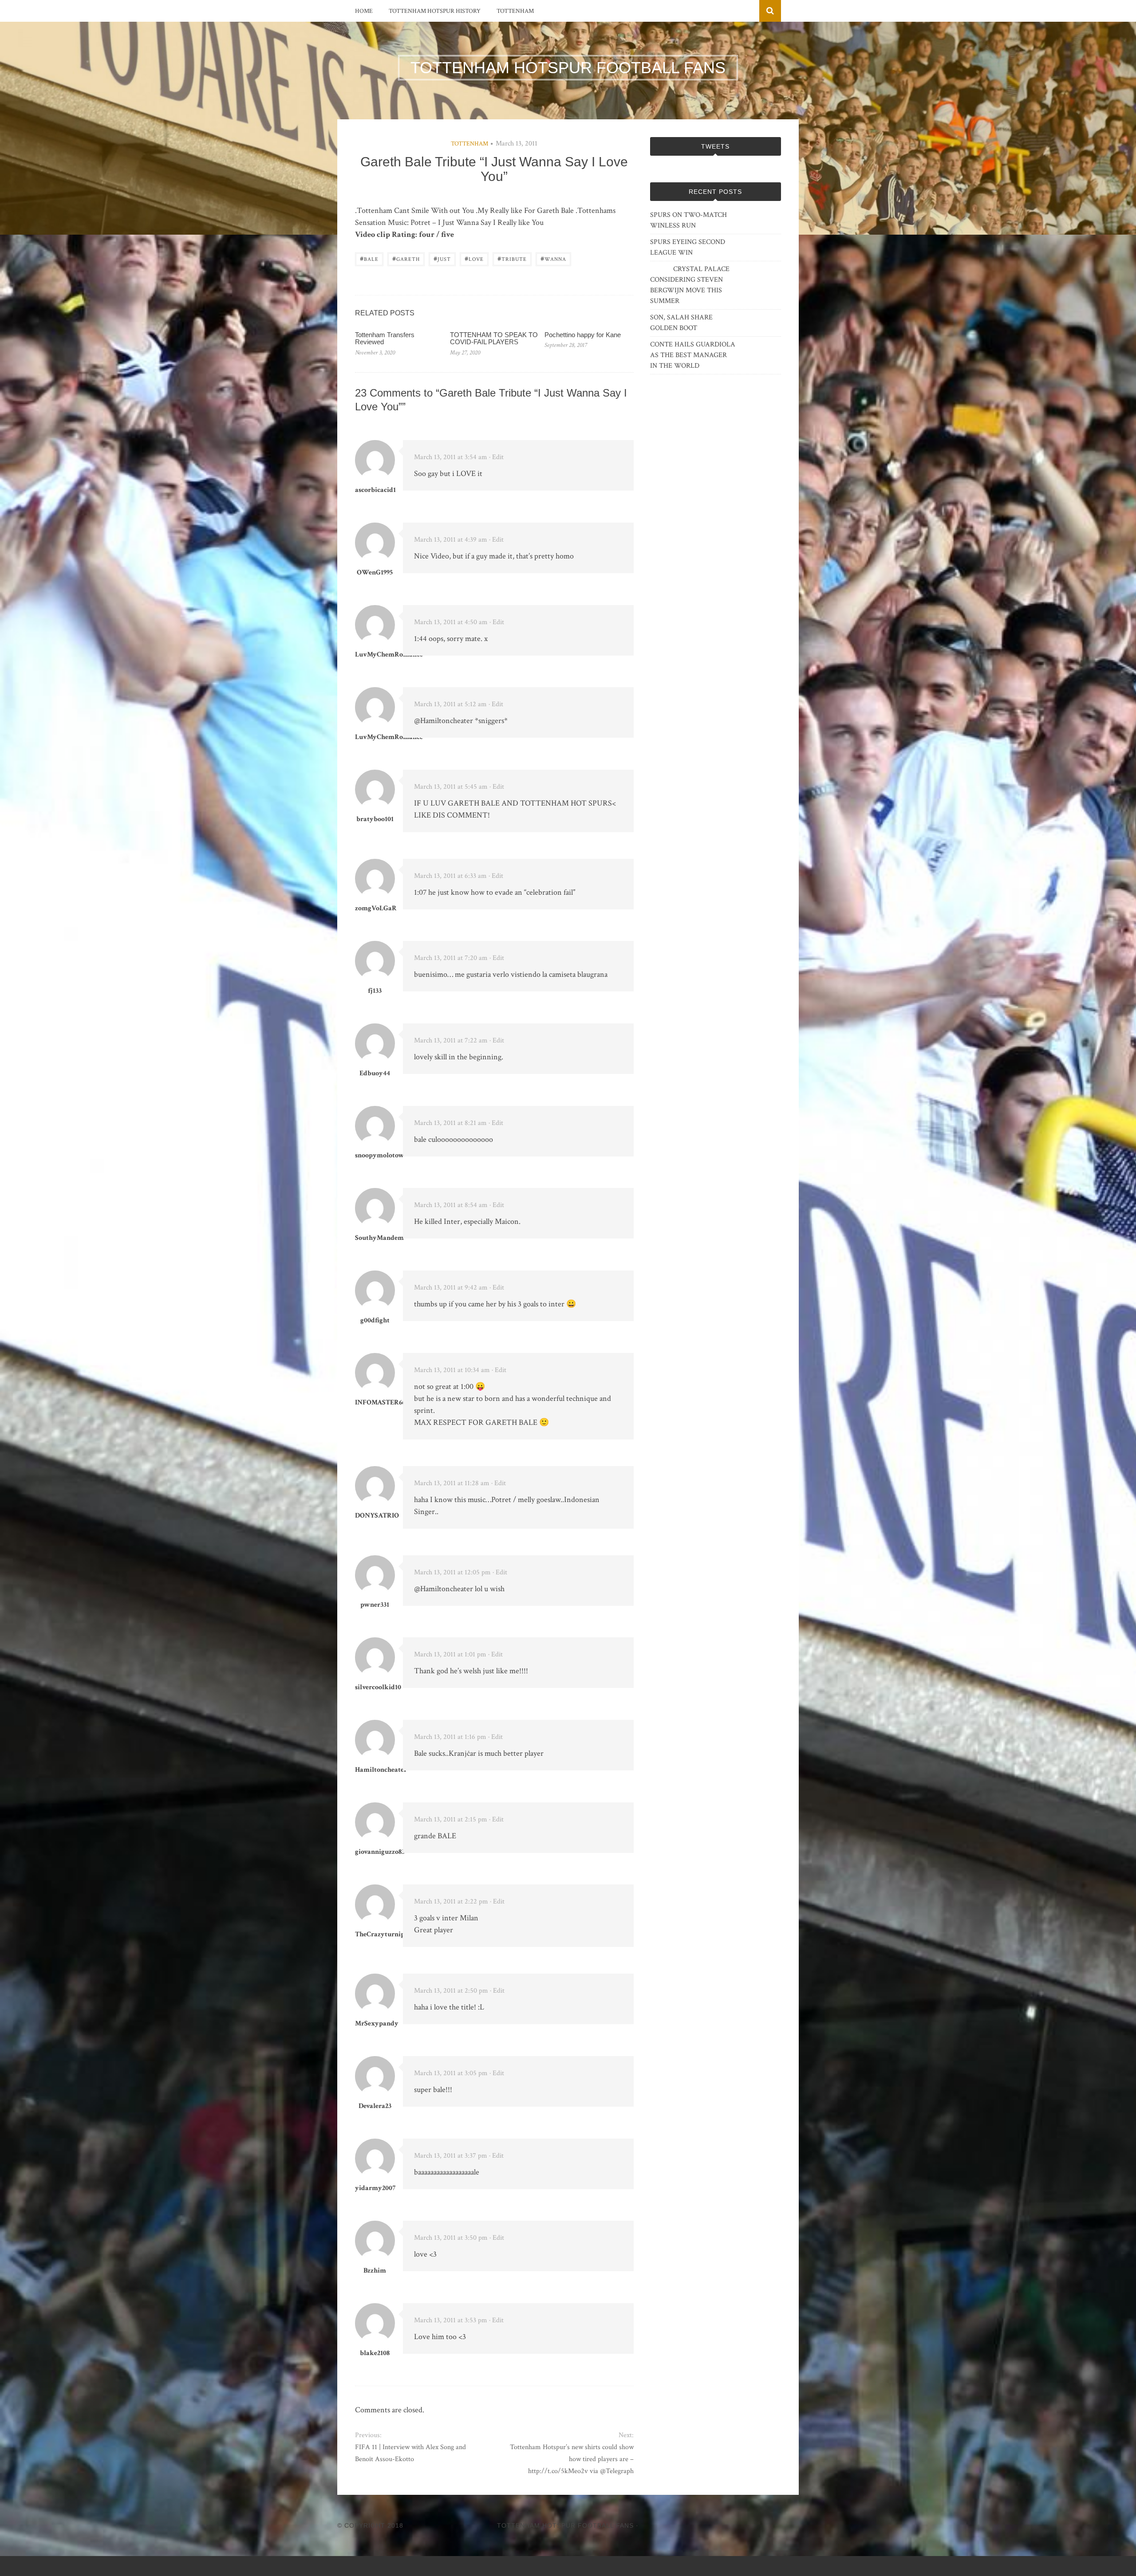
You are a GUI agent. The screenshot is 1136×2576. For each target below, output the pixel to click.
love (474, 258)
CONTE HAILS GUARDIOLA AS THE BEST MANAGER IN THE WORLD (693, 355)
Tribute (512, 258)
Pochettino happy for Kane (583, 335)
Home (364, 11)
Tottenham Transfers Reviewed (385, 338)
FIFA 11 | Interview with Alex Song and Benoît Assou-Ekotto (410, 2453)
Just (442, 258)
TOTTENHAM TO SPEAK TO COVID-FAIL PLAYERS (494, 338)
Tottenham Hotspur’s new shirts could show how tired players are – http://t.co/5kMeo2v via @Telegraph (572, 2459)
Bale (369, 258)
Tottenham (515, 11)
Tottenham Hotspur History (435, 11)
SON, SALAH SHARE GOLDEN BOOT (681, 323)
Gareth (406, 258)
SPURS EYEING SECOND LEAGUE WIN (688, 247)
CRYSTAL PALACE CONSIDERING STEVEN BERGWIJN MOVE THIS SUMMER (690, 285)
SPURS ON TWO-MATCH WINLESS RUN (688, 220)
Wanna (553, 258)
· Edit (496, 457)
